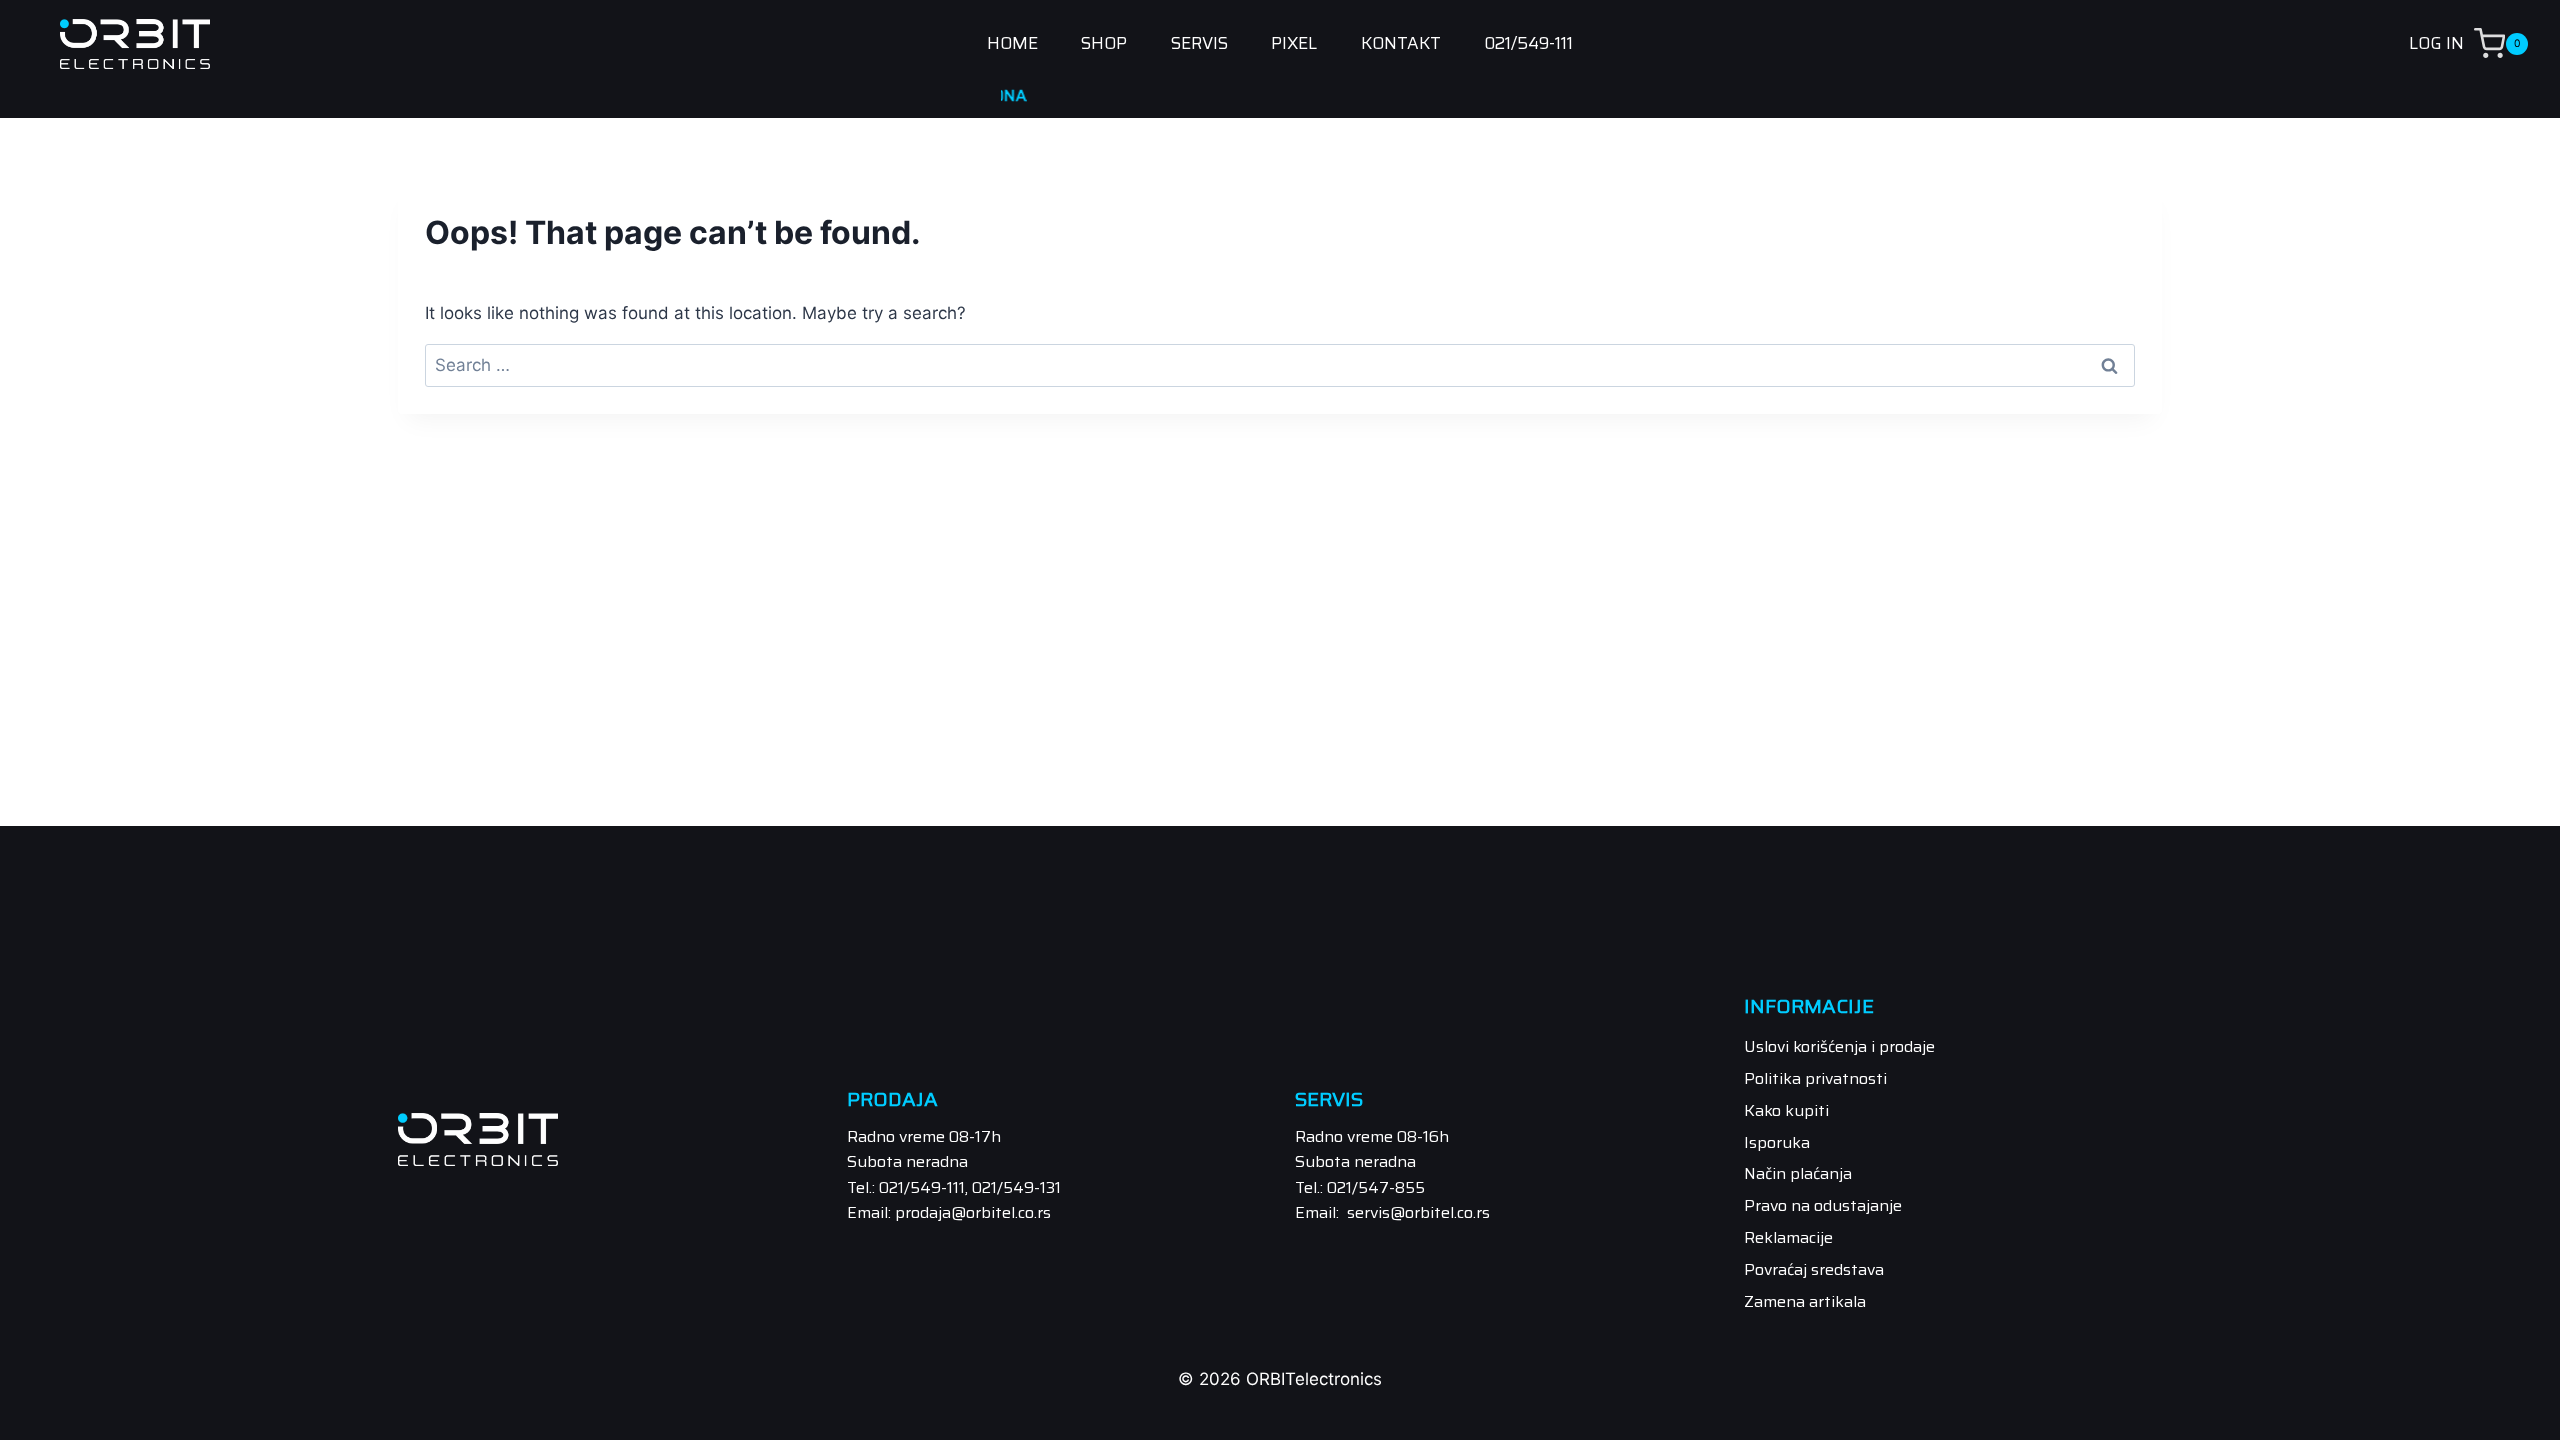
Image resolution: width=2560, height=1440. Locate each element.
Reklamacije (1788, 1237)
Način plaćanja (1798, 1173)
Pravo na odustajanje (1823, 1205)
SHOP (1104, 44)
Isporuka (1777, 1142)
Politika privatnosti (1815, 1078)
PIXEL (1294, 44)
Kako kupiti (1786, 1110)
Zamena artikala (1805, 1301)
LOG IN (2436, 43)
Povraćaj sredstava (1814, 1269)
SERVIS (1199, 44)
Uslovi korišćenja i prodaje (1839, 1046)
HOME (1012, 44)
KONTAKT (1401, 44)
